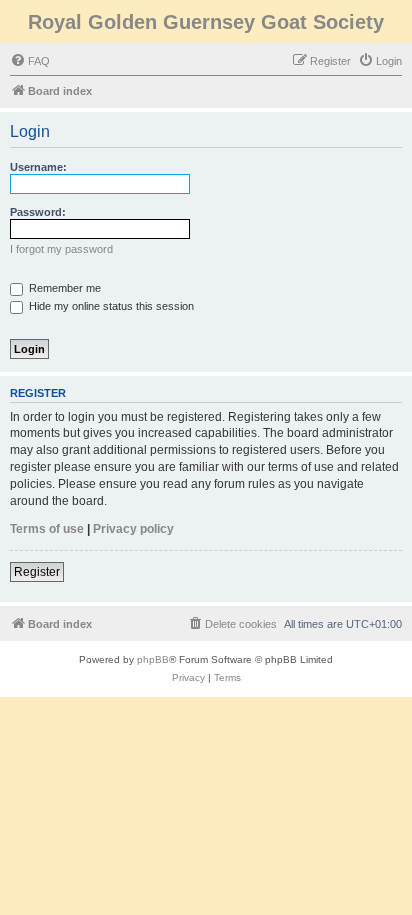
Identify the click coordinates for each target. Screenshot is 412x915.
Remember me (63, 288)
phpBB (153, 659)
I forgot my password (61, 249)
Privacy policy (133, 529)
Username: (38, 167)
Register (37, 572)
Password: (38, 212)
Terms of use (47, 529)
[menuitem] (30, 61)
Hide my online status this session (110, 306)
